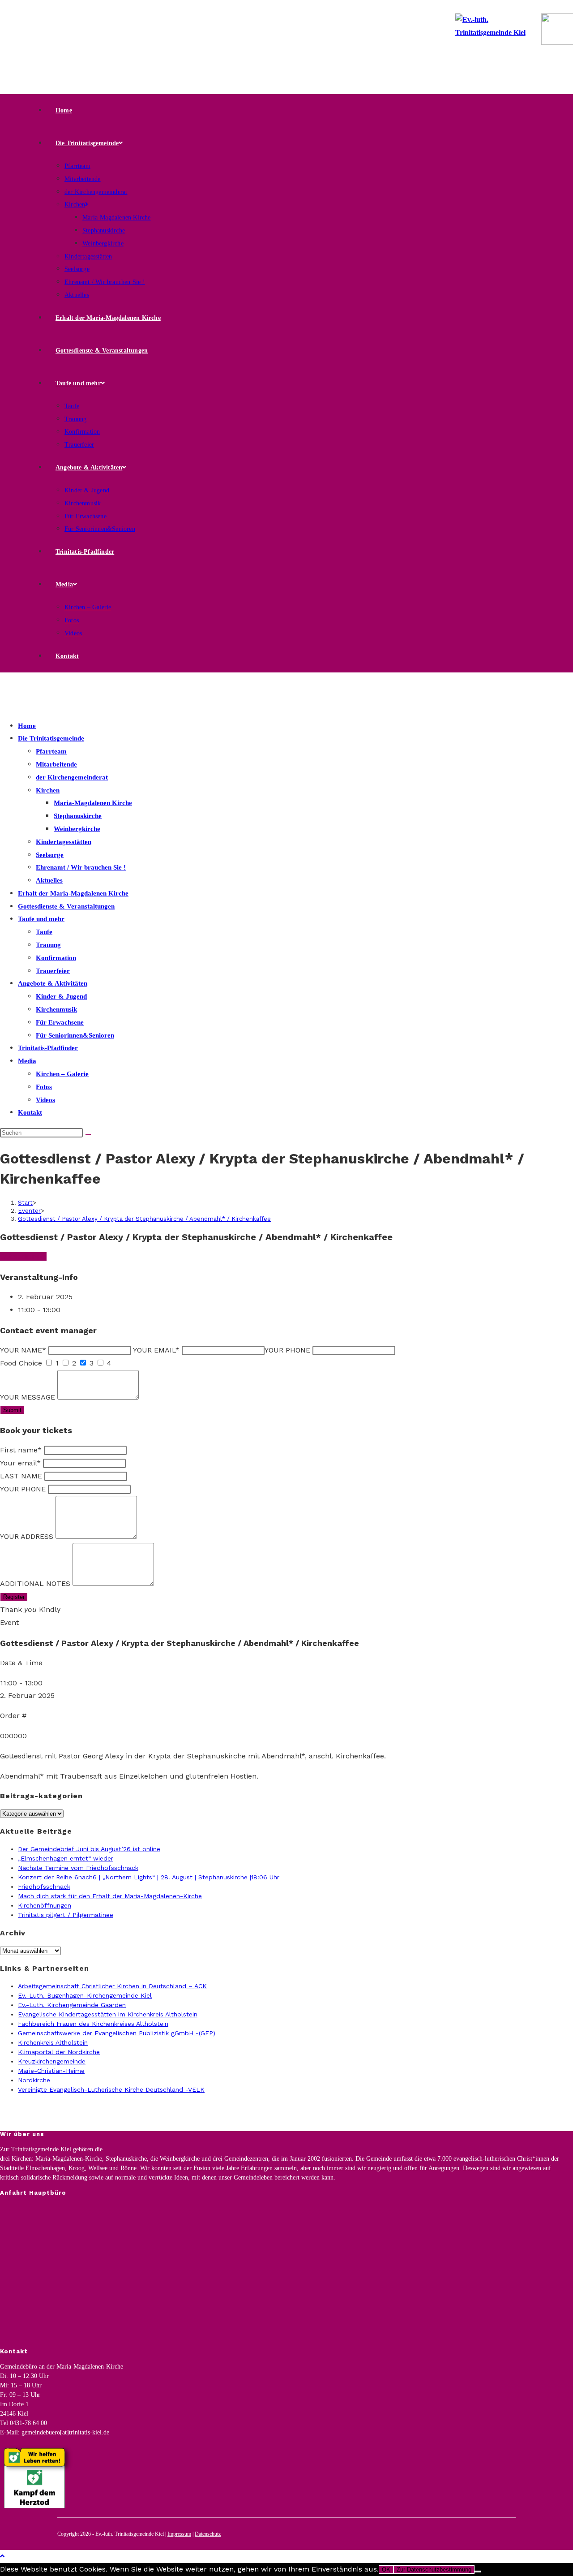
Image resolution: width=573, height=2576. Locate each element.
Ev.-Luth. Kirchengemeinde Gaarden (72, 2005)
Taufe (44, 932)
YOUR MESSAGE (28, 1397)
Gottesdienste (23, 1256)
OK (386, 2570)
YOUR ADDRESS (27, 1536)
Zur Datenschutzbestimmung (434, 2570)
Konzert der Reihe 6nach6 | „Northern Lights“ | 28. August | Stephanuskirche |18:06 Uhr (149, 1877)
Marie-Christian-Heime (51, 2071)
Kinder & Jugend (61, 996)
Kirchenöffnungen (45, 1905)
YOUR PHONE (287, 1350)
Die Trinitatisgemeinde (51, 738)
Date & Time (21, 1663)
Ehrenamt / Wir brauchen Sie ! (81, 867)
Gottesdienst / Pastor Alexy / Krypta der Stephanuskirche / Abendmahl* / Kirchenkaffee (144, 1219)
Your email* (20, 1463)
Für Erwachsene (60, 1022)
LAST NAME (21, 1476)
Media (27, 1061)
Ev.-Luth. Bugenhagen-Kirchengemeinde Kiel (85, 1995)
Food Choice (21, 1363)
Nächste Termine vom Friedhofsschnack (78, 1868)
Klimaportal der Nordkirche (59, 2052)
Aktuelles (49, 880)
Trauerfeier (53, 971)
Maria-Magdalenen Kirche (93, 803)
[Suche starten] (88, 1135)
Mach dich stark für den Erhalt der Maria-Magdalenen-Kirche (110, 1896)
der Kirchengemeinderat (72, 777)
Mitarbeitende (56, 764)
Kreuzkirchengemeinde (52, 2061)
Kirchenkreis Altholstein (53, 2042)
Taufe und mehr (41, 919)
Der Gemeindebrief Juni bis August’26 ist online (89, 1849)
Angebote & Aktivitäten (53, 983)
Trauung (48, 945)
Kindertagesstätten (64, 842)
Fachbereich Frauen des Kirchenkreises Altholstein (93, 2024)
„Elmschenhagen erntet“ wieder (66, 1858)
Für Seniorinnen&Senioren (75, 1035)
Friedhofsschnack (44, 1887)
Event (9, 1622)
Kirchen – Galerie (62, 1074)
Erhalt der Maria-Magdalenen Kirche (73, 893)
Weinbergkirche (77, 829)
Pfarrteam (51, 751)
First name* (21, 1450)
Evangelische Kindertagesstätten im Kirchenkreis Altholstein (108, 2014)
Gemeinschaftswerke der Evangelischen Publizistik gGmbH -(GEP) (117, 2033)
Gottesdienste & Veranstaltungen (66, 906)
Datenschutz (208, 2534)
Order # (13, 1716)
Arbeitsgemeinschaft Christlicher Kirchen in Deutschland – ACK (112, 1986)
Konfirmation (56, 958)
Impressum (179, 2534)
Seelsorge (50, 855)
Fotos (44, 1087)
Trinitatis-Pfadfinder (48, 1048)
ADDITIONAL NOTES (35, 1583)
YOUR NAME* (23, 1350)
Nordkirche (34, 2080)
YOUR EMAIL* (156, 1350)
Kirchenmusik (56, 1009)
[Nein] (478, 2572)
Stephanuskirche (78, 816)
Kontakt (30, 1112)
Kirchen (48, 790)
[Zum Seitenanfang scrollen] (2, 2556)
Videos (45, 1100)
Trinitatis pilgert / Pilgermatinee (66, 1915)
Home (27, 726)
